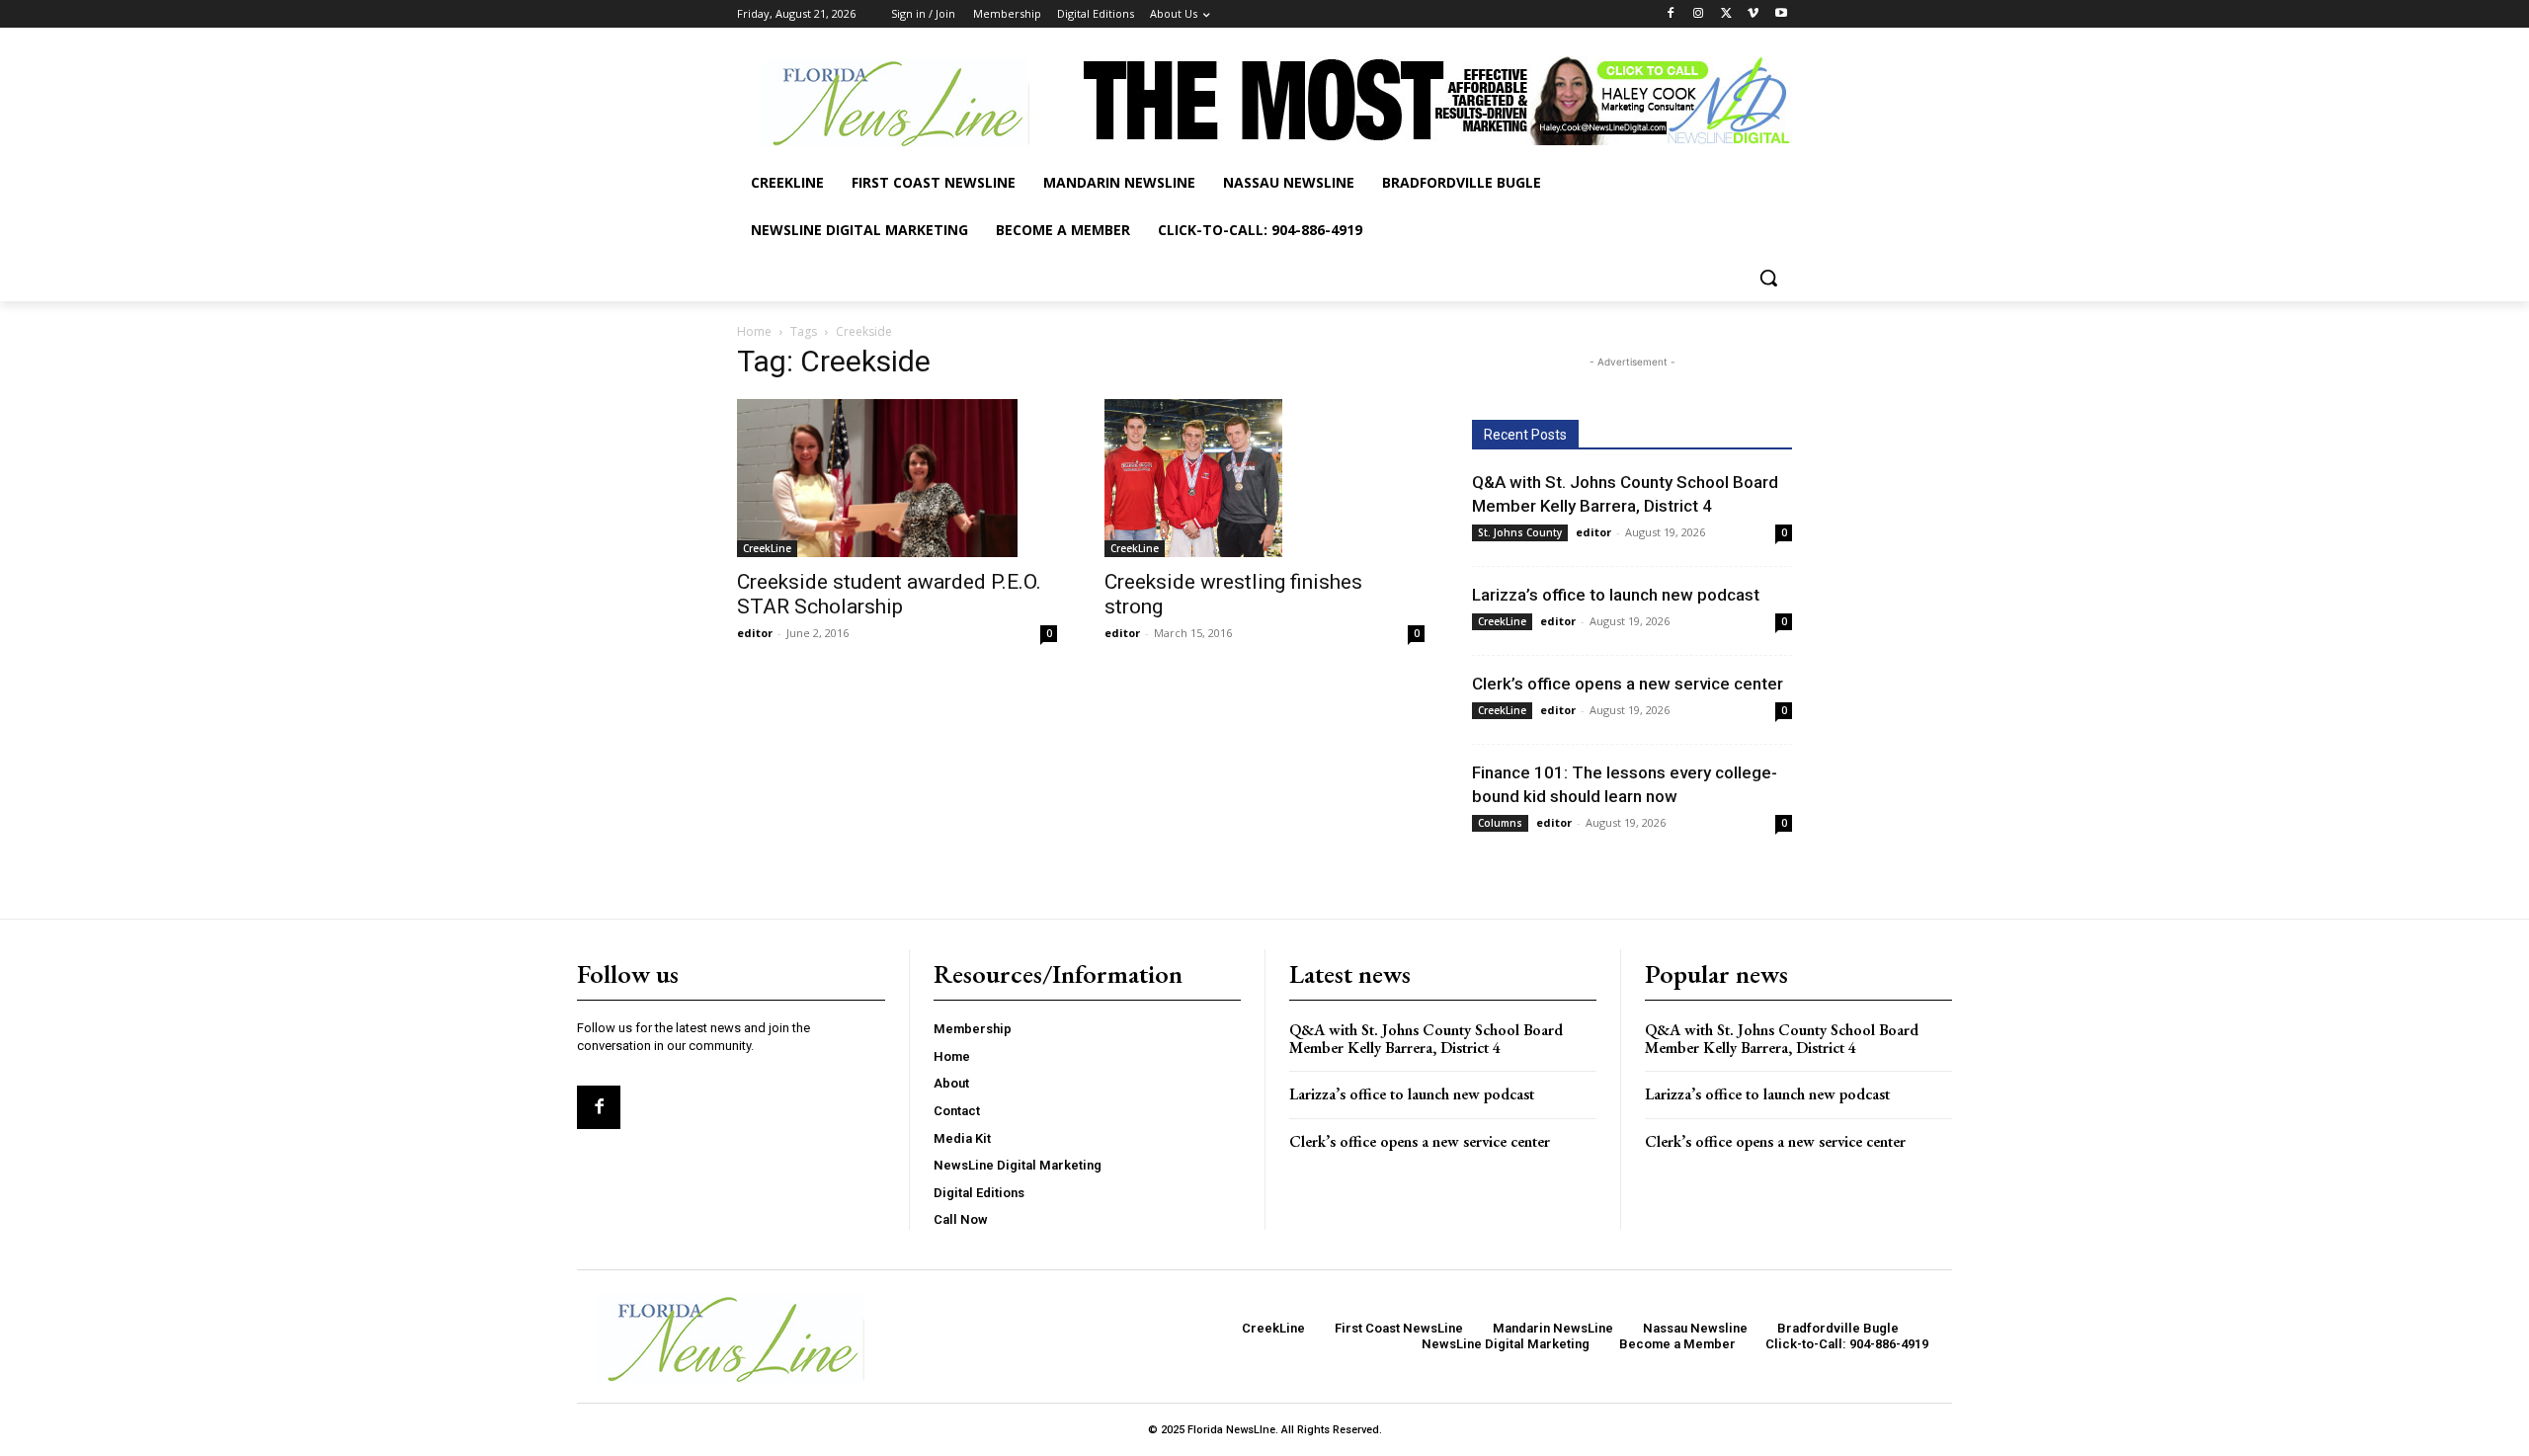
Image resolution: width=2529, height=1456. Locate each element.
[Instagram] (1699, 14)
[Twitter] (1726, 14)
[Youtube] (1781, 14)
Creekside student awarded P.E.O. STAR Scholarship (889, 594)
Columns (1500, 823)
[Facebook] (1671, 14)
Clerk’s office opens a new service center (1628, 684)
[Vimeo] (1753, 14)
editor (755, 633)
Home (754, 331)
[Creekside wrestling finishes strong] (1264, 478)
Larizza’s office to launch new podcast (1616, 595)
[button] (1768, 278)
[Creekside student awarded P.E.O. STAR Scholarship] (897, 478)
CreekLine (767, 548)
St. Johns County (1520, 532)
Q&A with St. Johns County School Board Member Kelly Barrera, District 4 (1426, 1039)
